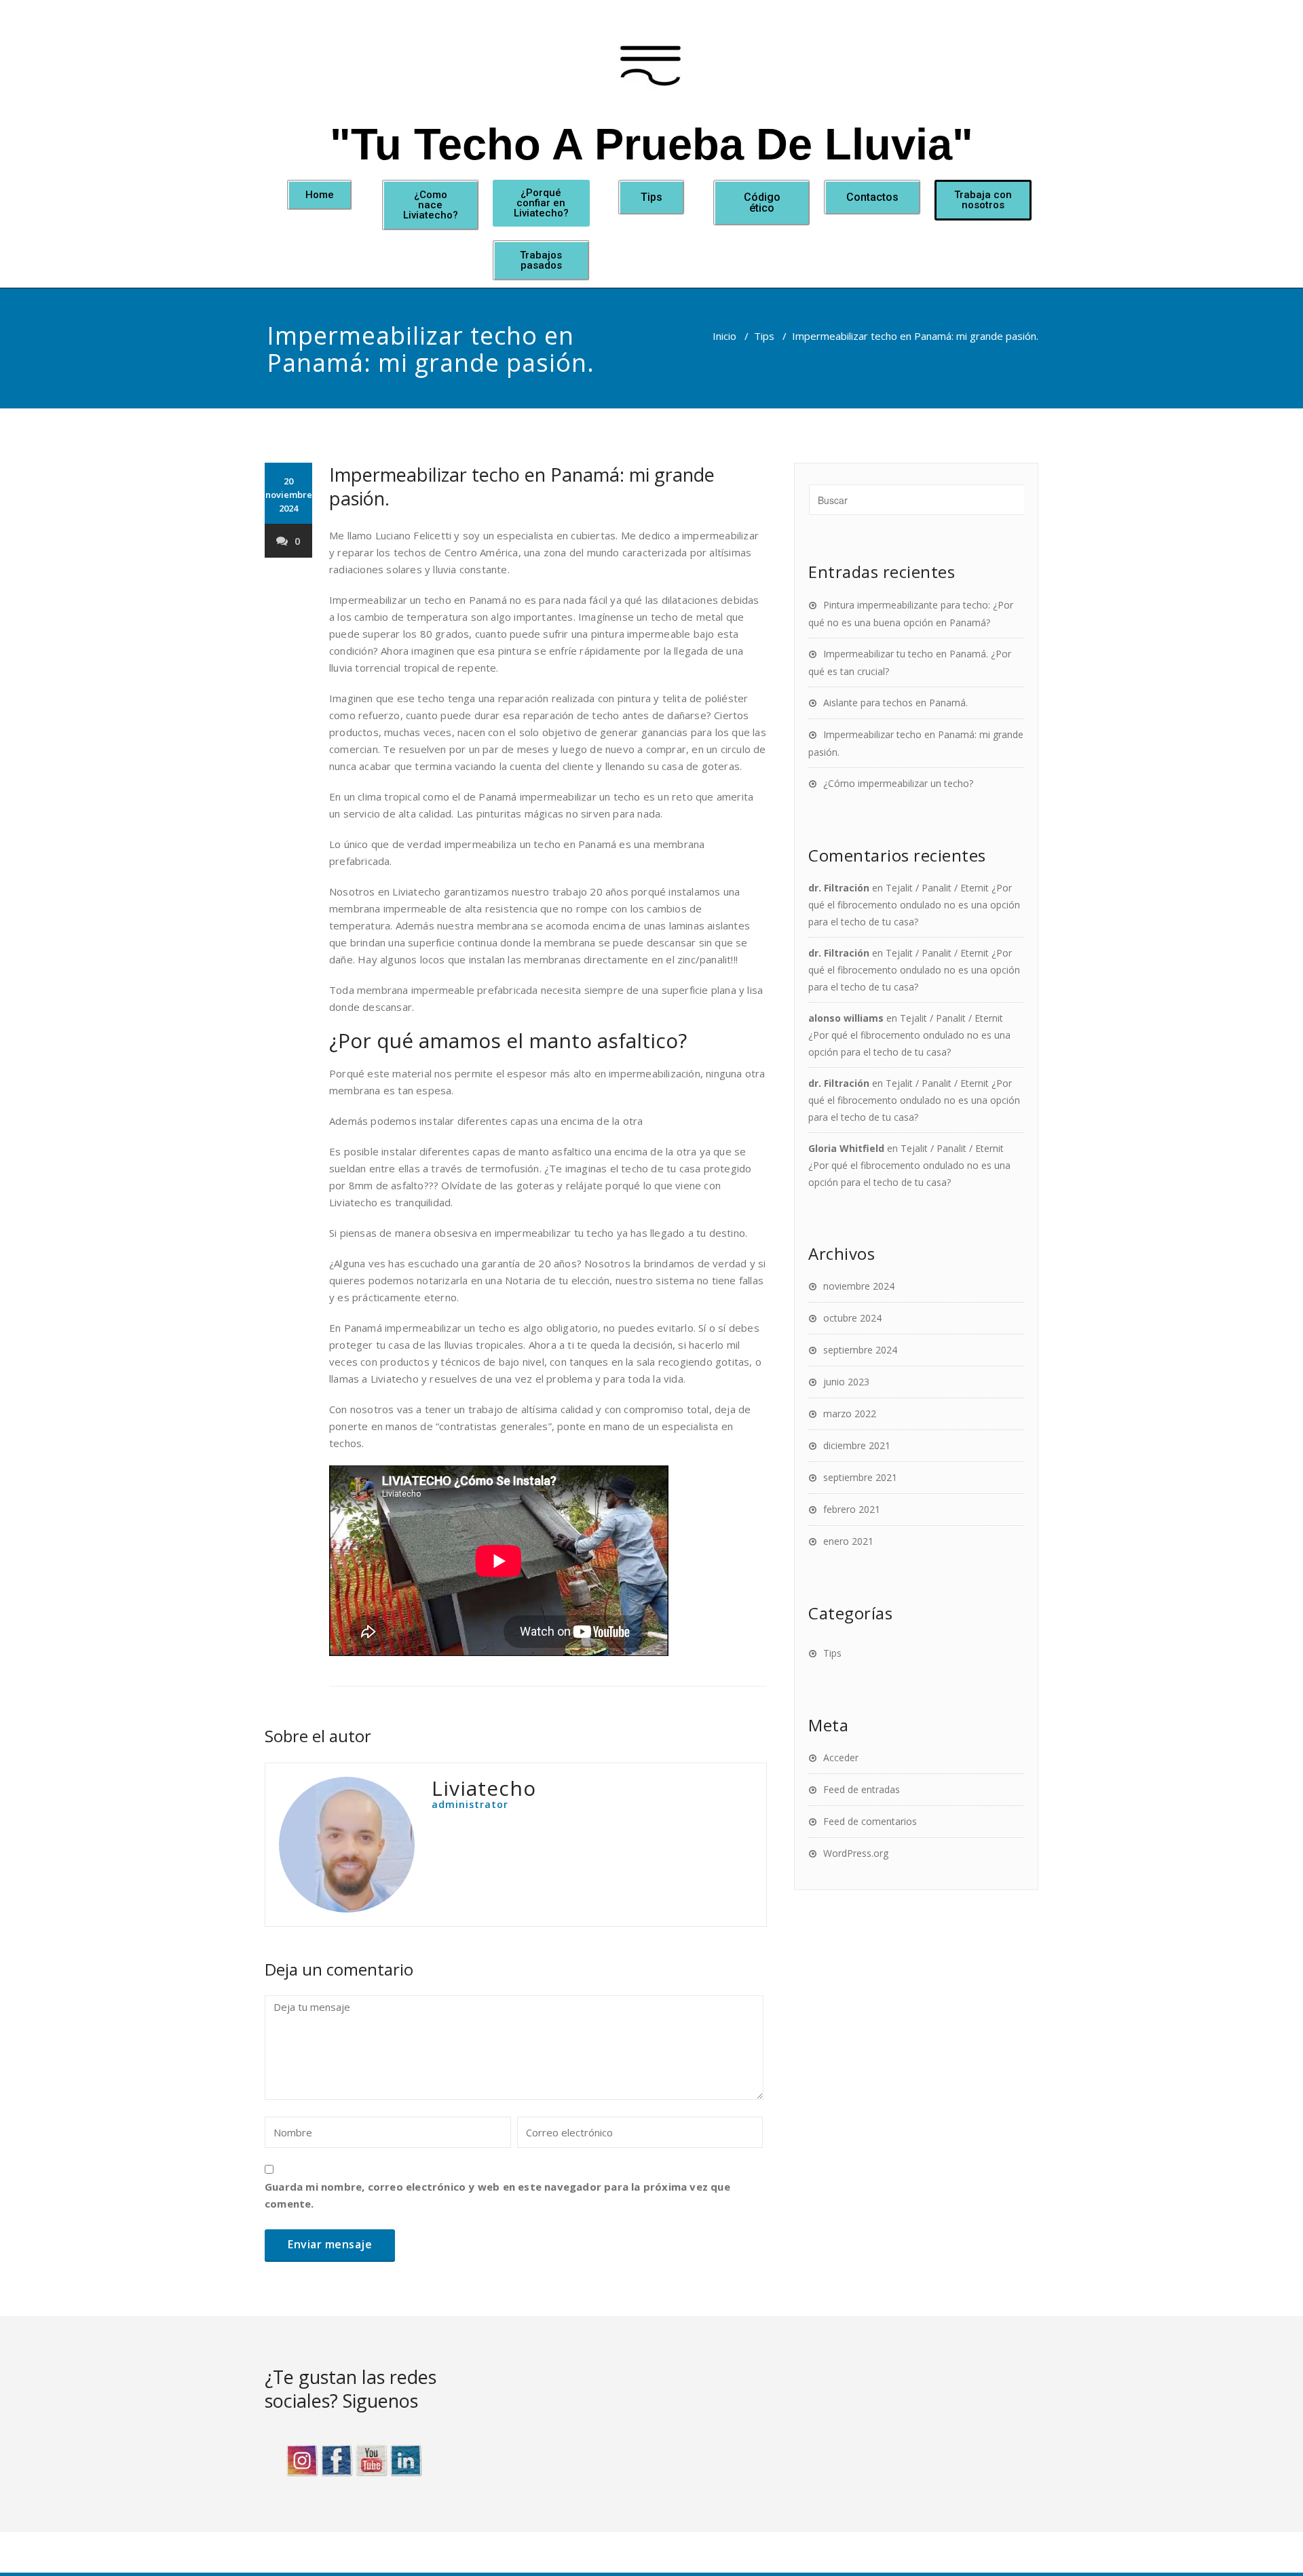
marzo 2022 (850, 1414)
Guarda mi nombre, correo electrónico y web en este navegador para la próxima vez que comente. (497, 2195)
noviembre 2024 (859, 1286)
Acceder (841, 1757)
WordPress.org (856, 1853)
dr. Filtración (839, 888)
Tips (764, 336)
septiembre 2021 (860, 1477)
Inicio (724, 336)
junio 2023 (846, 1382)
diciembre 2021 (857, 1445)
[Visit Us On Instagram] (302, 2459)
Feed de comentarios (870, 1821)
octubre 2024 (852, 1318)
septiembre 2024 (860, 1350)
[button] (320, 195)
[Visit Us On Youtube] (371, 2459)
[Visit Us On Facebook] (336, 2459)
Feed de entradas (862, 1789)
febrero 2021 (852, 1509)
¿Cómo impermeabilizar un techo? (898, 783)
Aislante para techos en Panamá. (895, 703)
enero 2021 (848, 1541)
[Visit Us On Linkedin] (405, 2459)
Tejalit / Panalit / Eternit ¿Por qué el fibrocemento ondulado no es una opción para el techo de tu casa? (914, 905)
